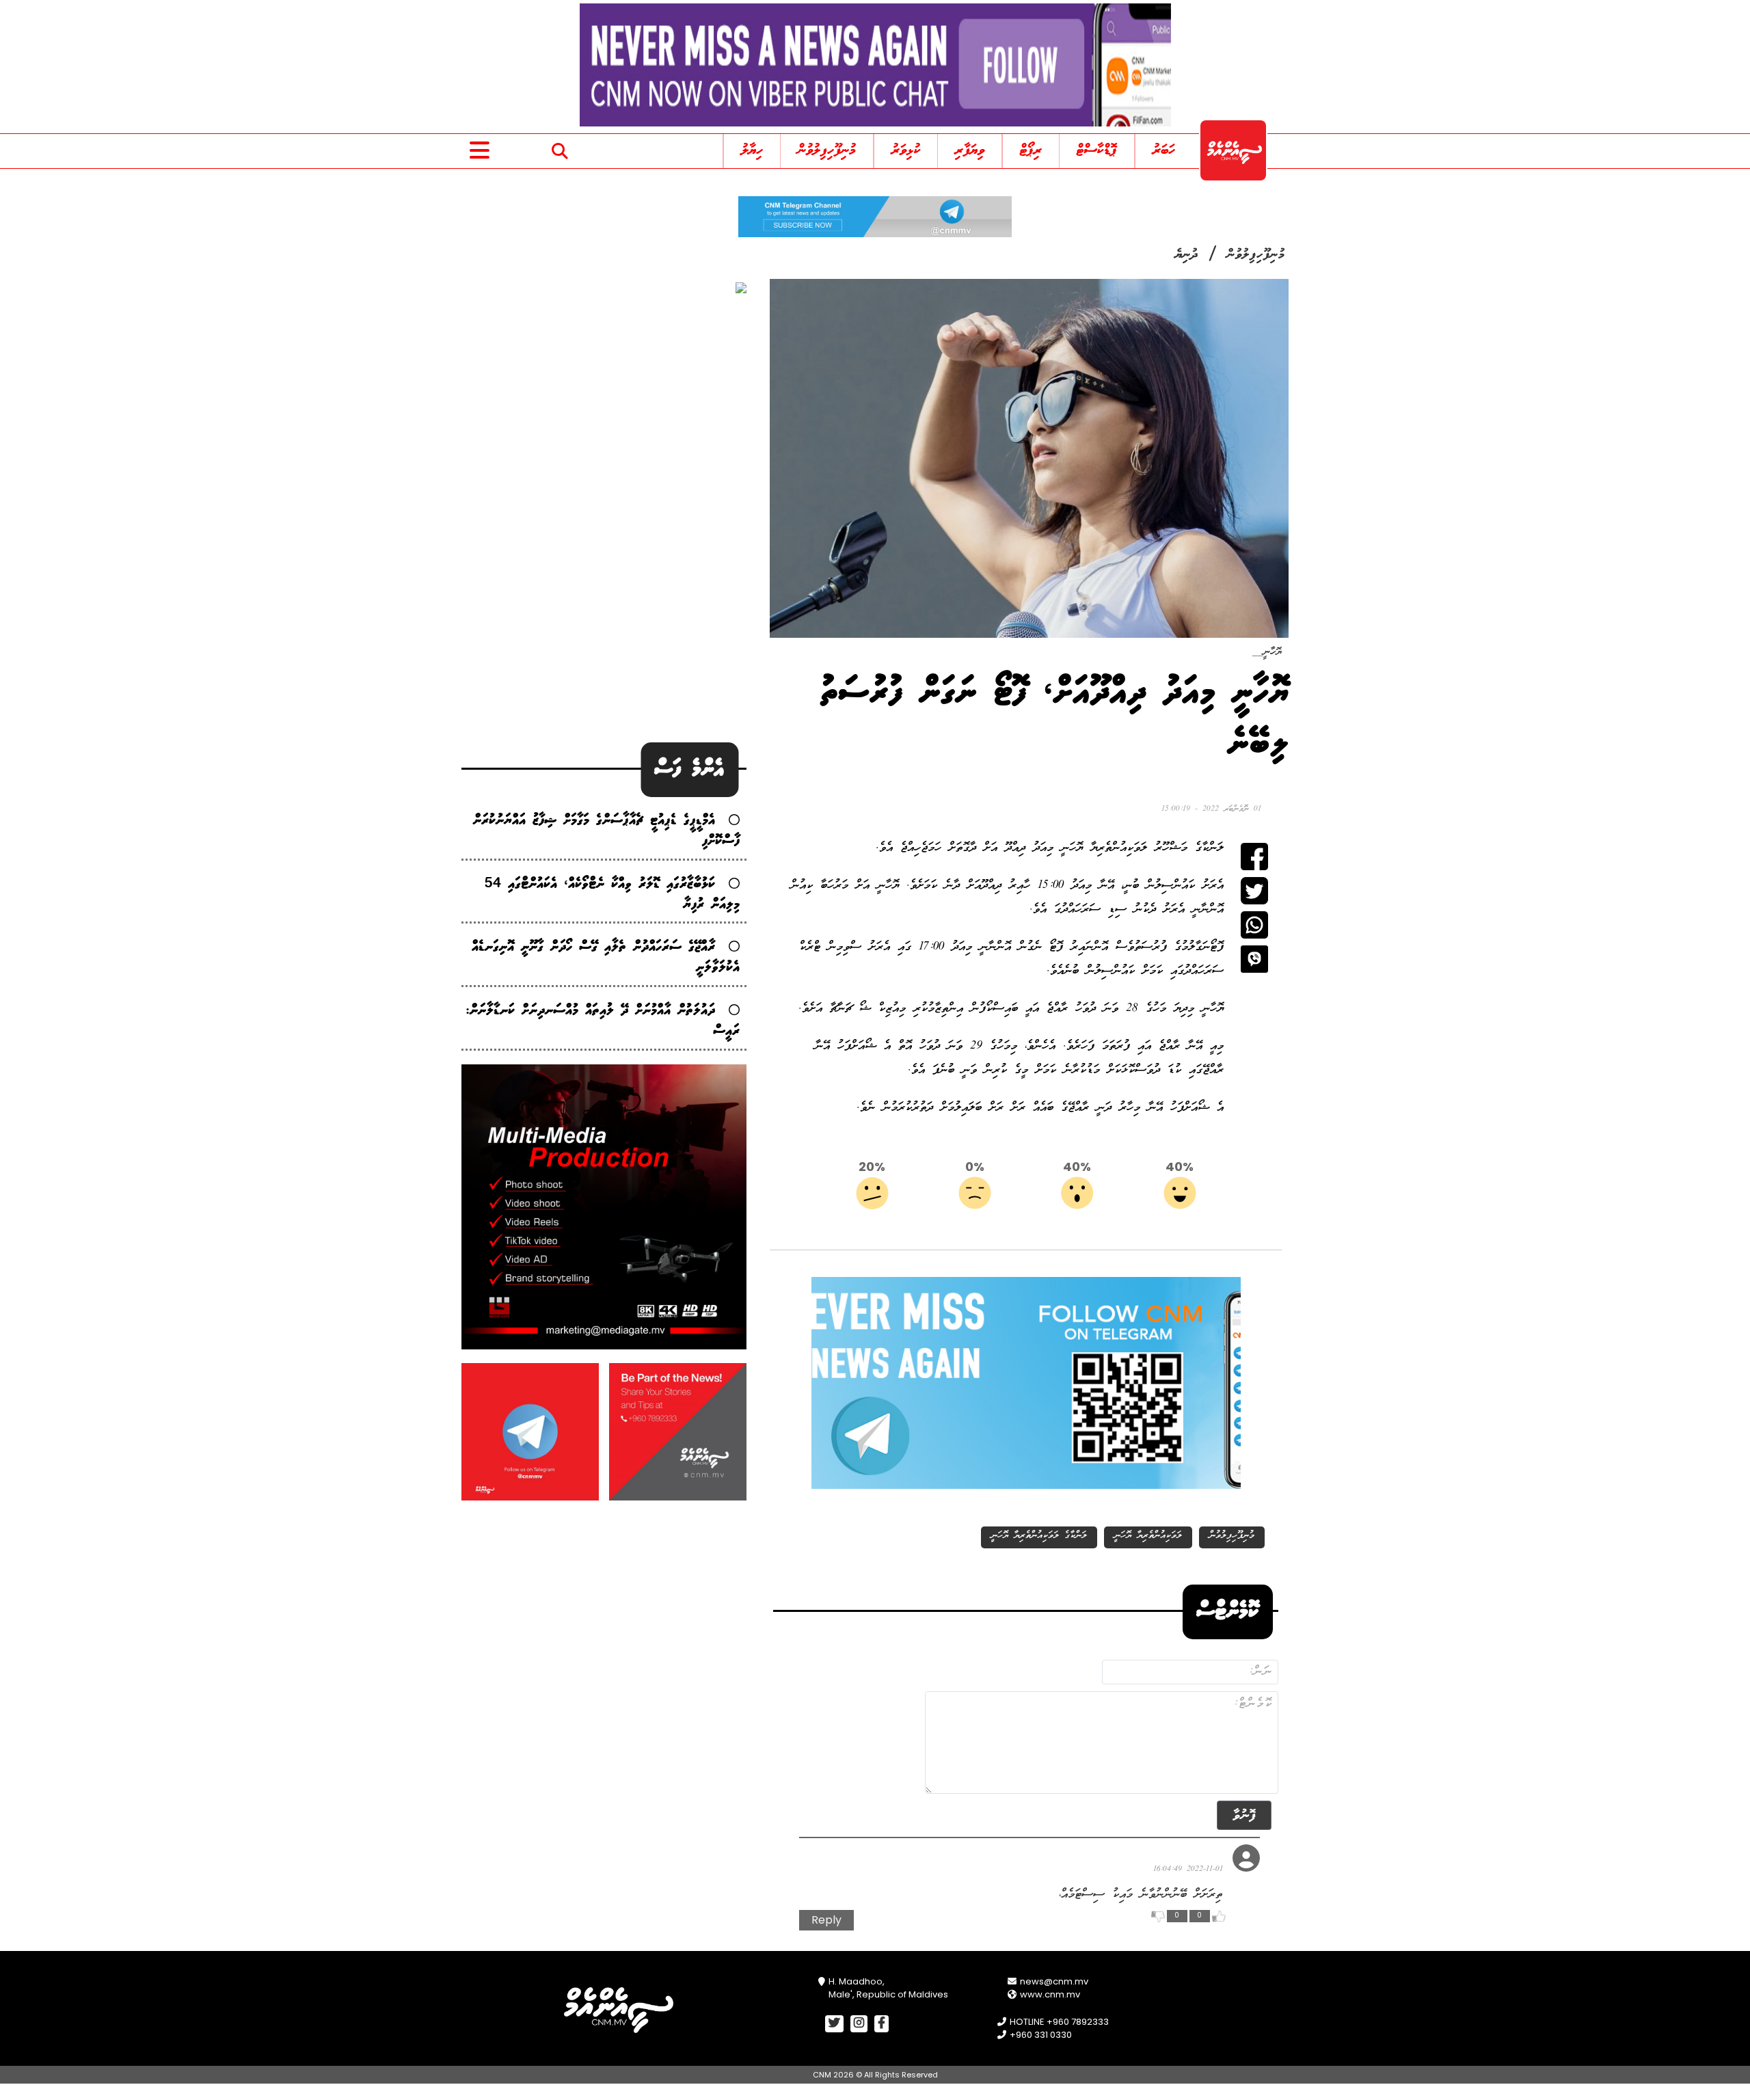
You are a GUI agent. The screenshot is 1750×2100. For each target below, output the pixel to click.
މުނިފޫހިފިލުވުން (827, 151)
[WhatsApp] (1254, 925)
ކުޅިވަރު (906, 151)
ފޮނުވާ (1244, 1815)
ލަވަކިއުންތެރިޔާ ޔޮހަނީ (1148, 1536)
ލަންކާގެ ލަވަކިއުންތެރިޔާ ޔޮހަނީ (1039, 1536)
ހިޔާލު (752, 151)
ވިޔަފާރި (970, 151)
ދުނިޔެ (1187, 255)
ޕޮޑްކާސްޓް (1097, 151)
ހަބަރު (1164, 151)
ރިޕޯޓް (1031, 151)
